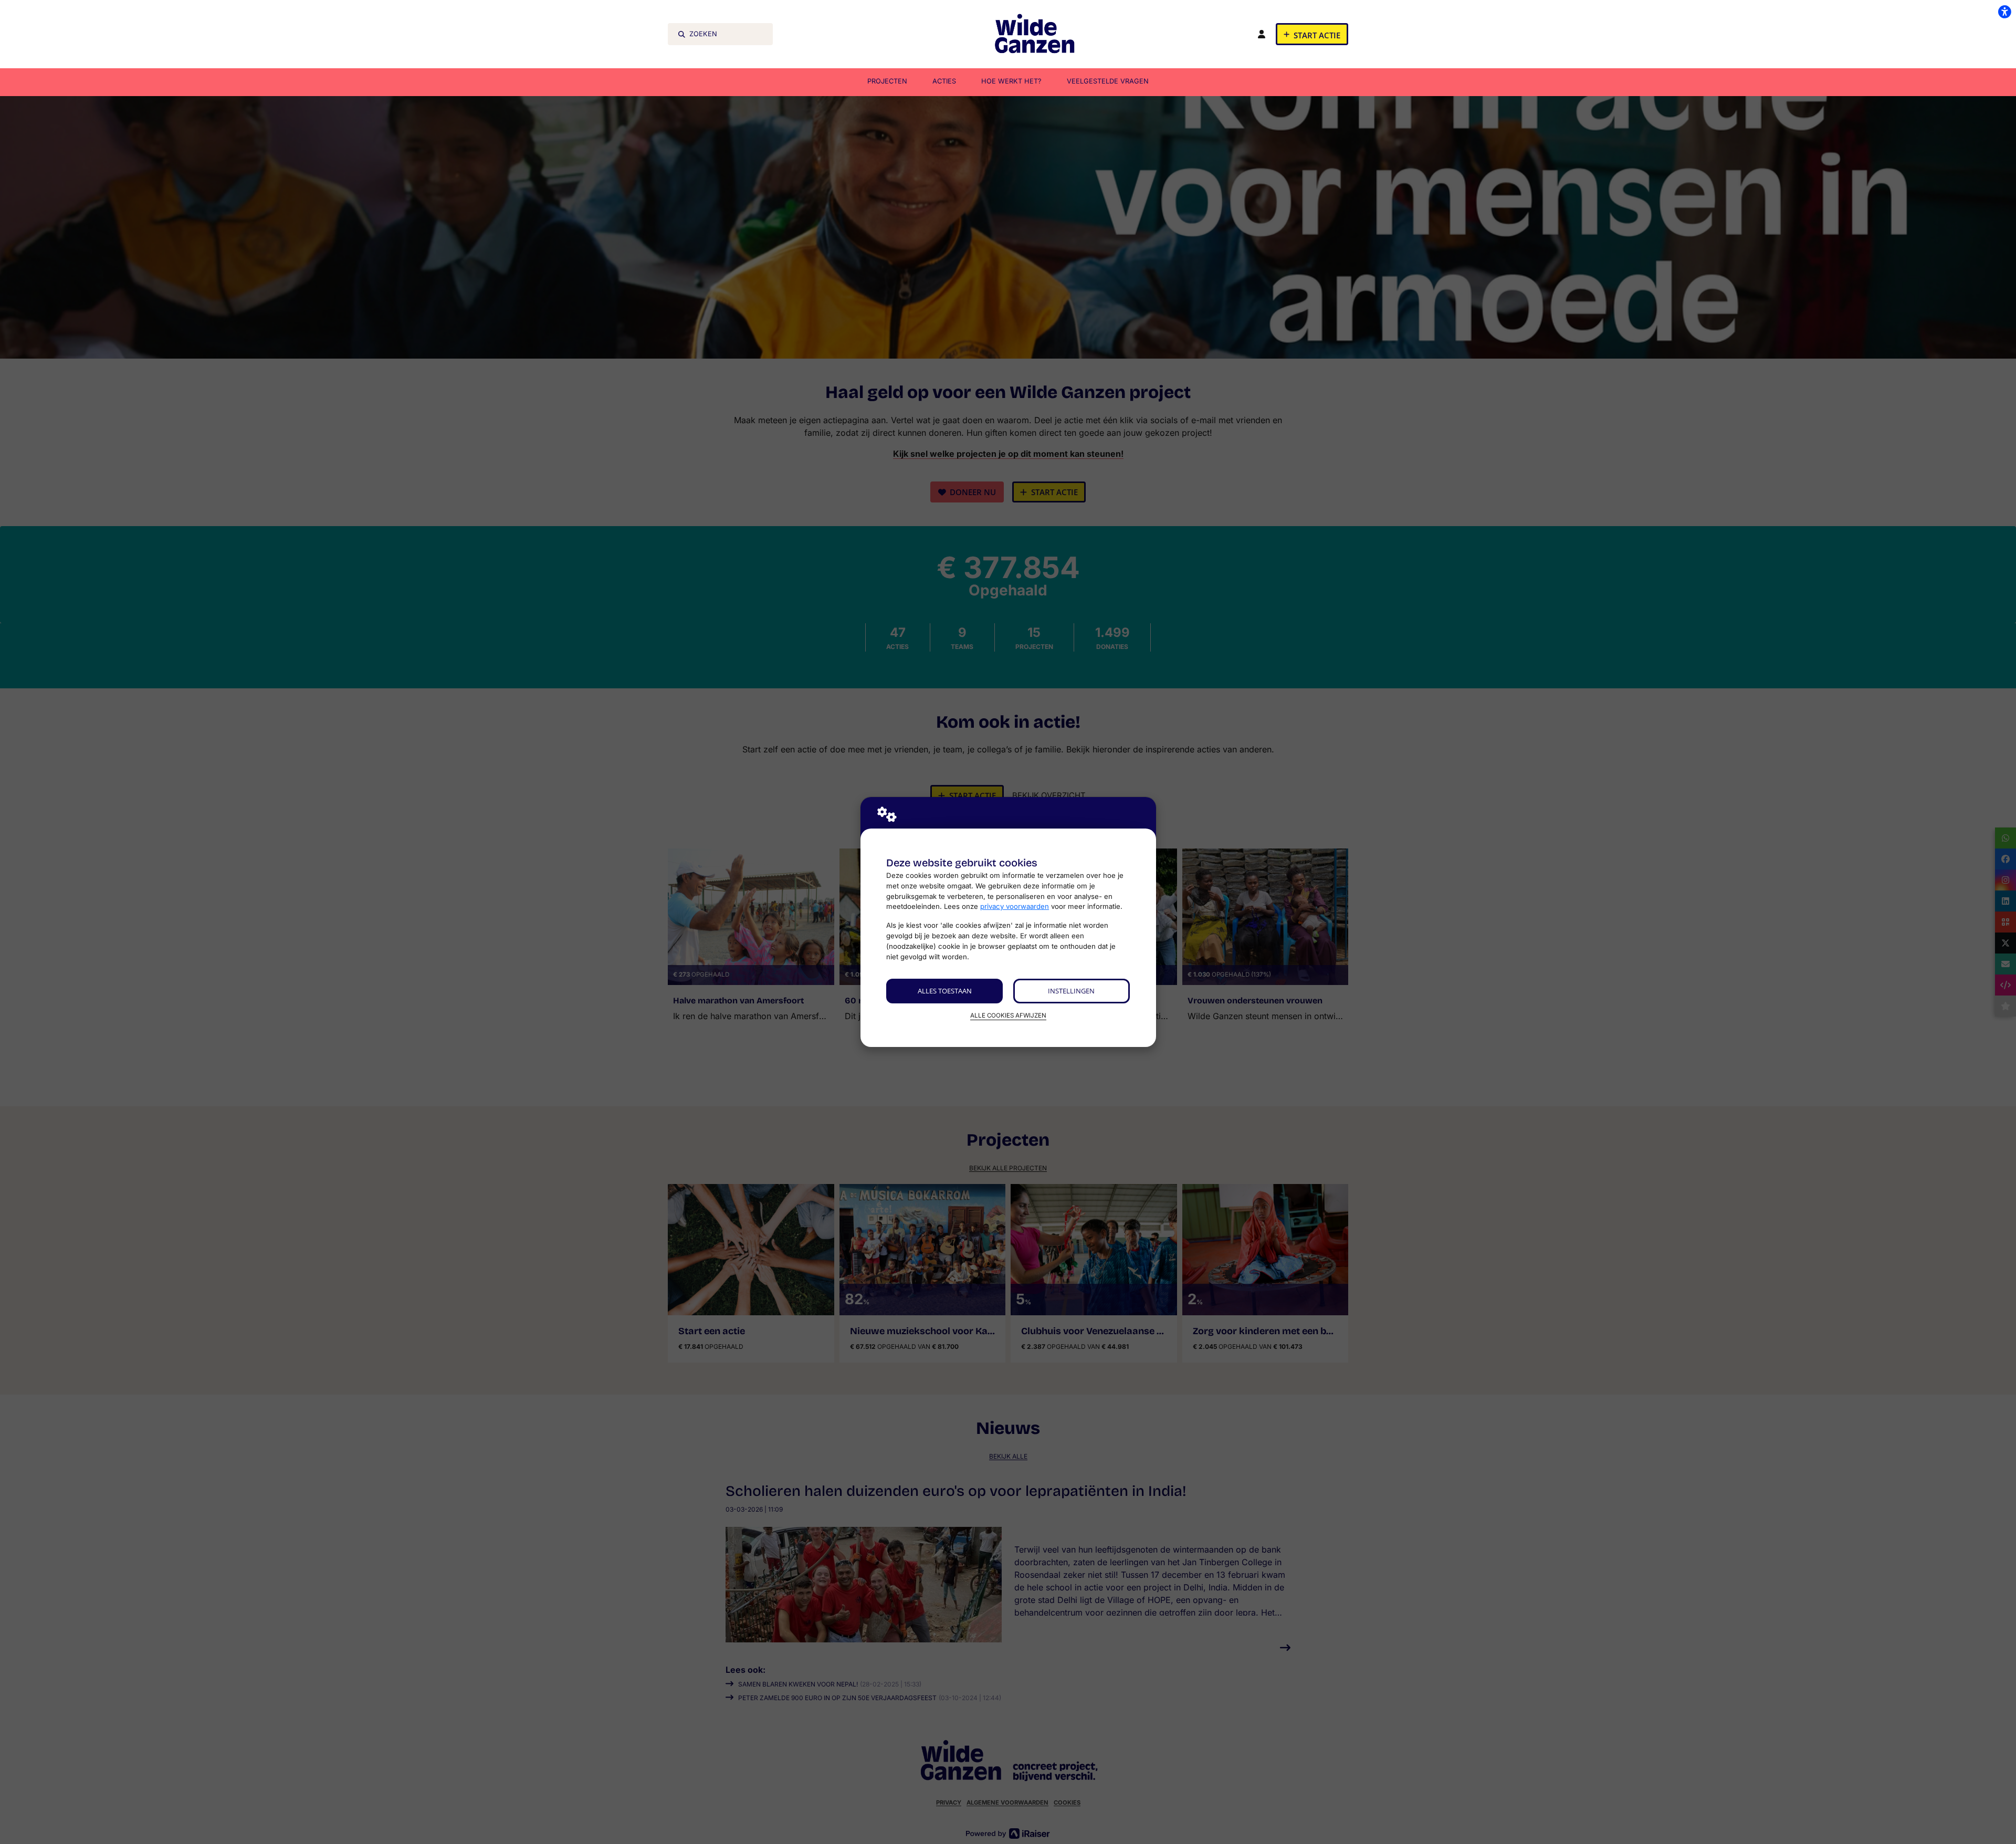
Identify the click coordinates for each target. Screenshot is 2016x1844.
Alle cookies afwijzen (1008, 1015)
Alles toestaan (945, 991)
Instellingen (1071, 991)
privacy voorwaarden (1015, 906)
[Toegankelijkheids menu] (2004, 12)
